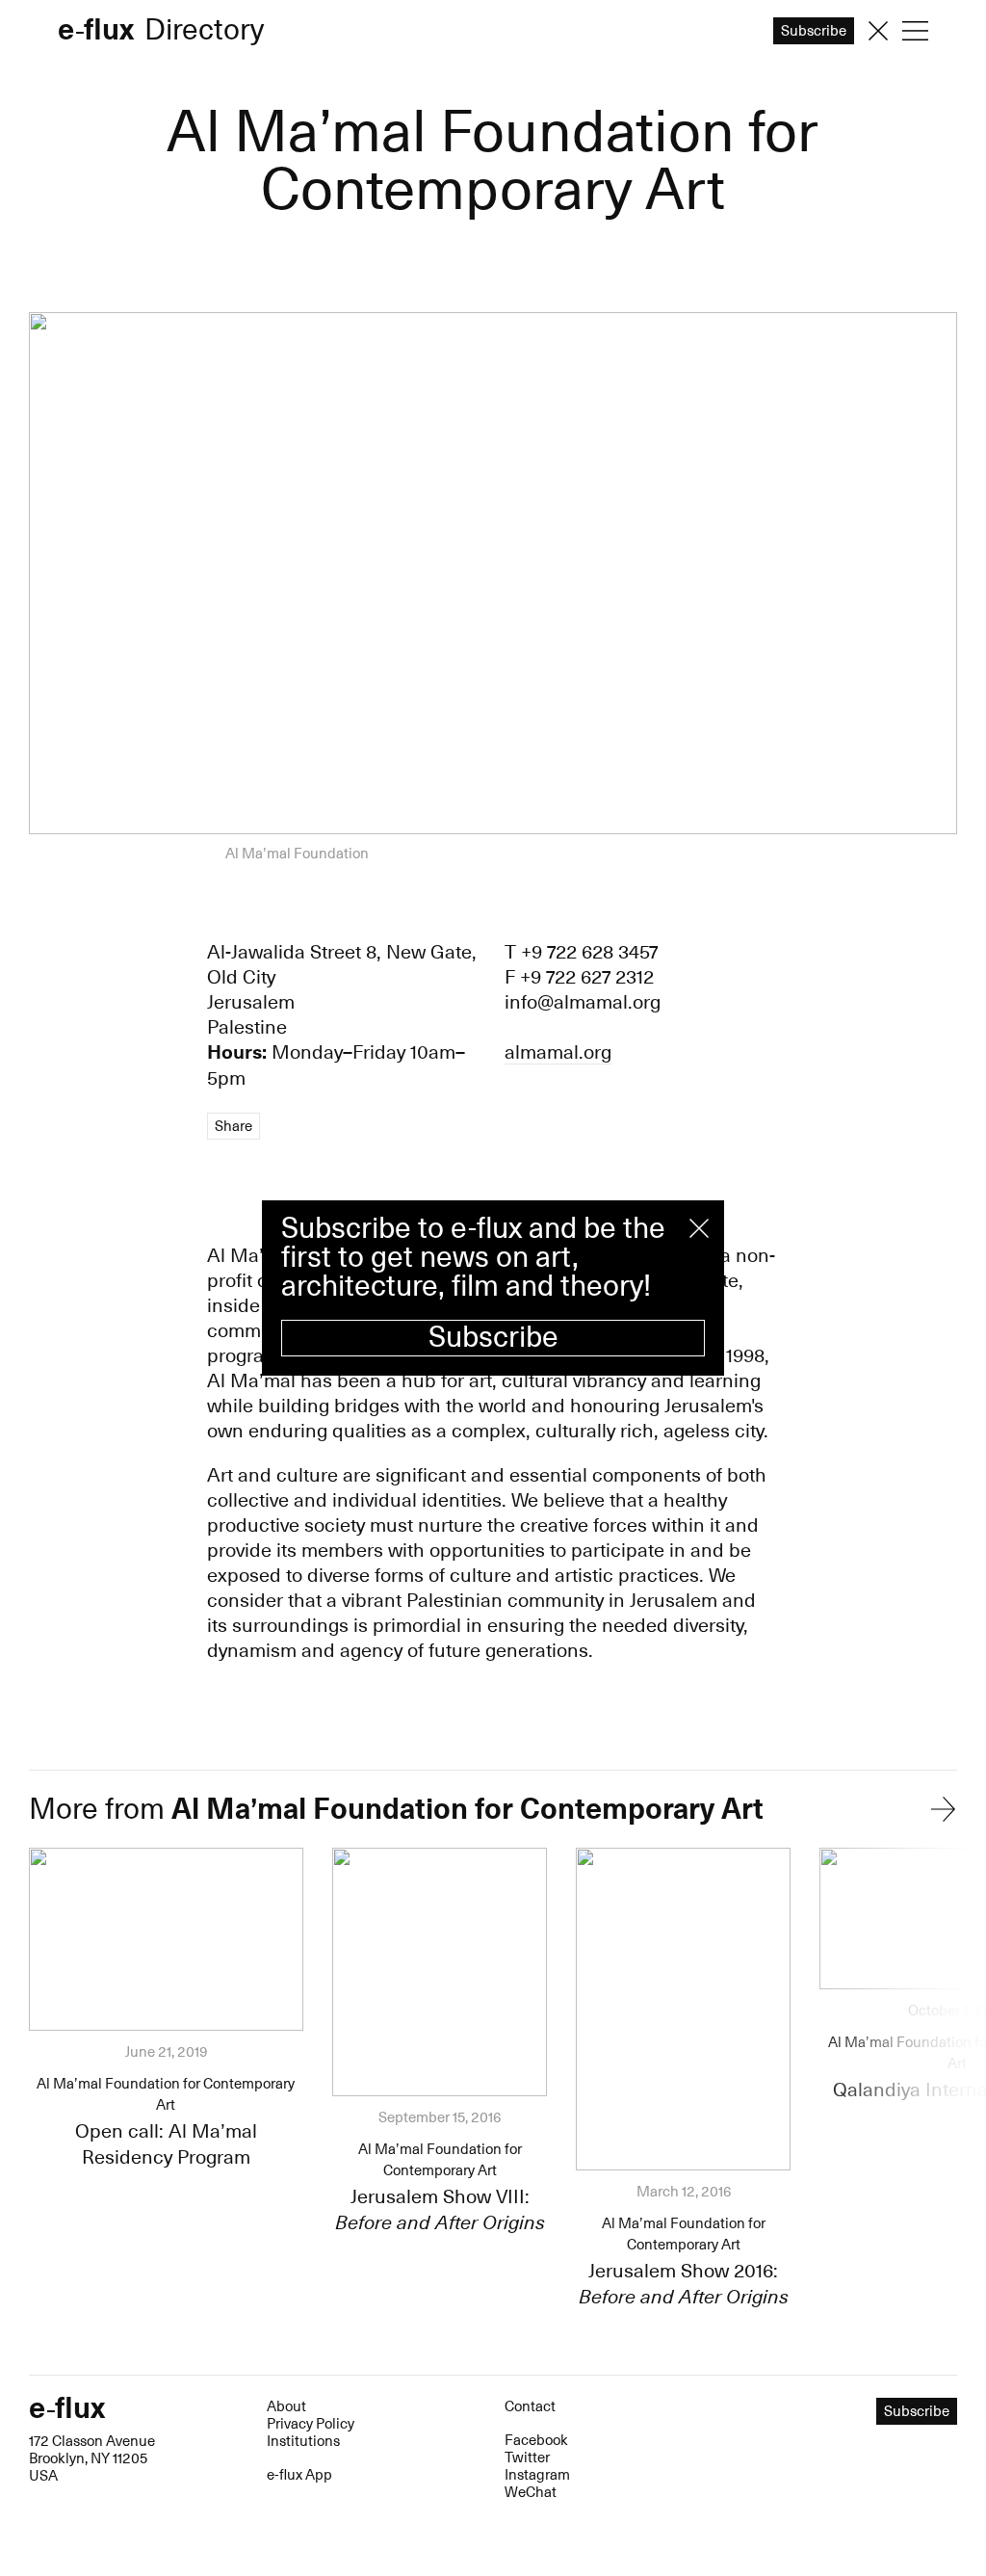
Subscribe (493, 1338)
